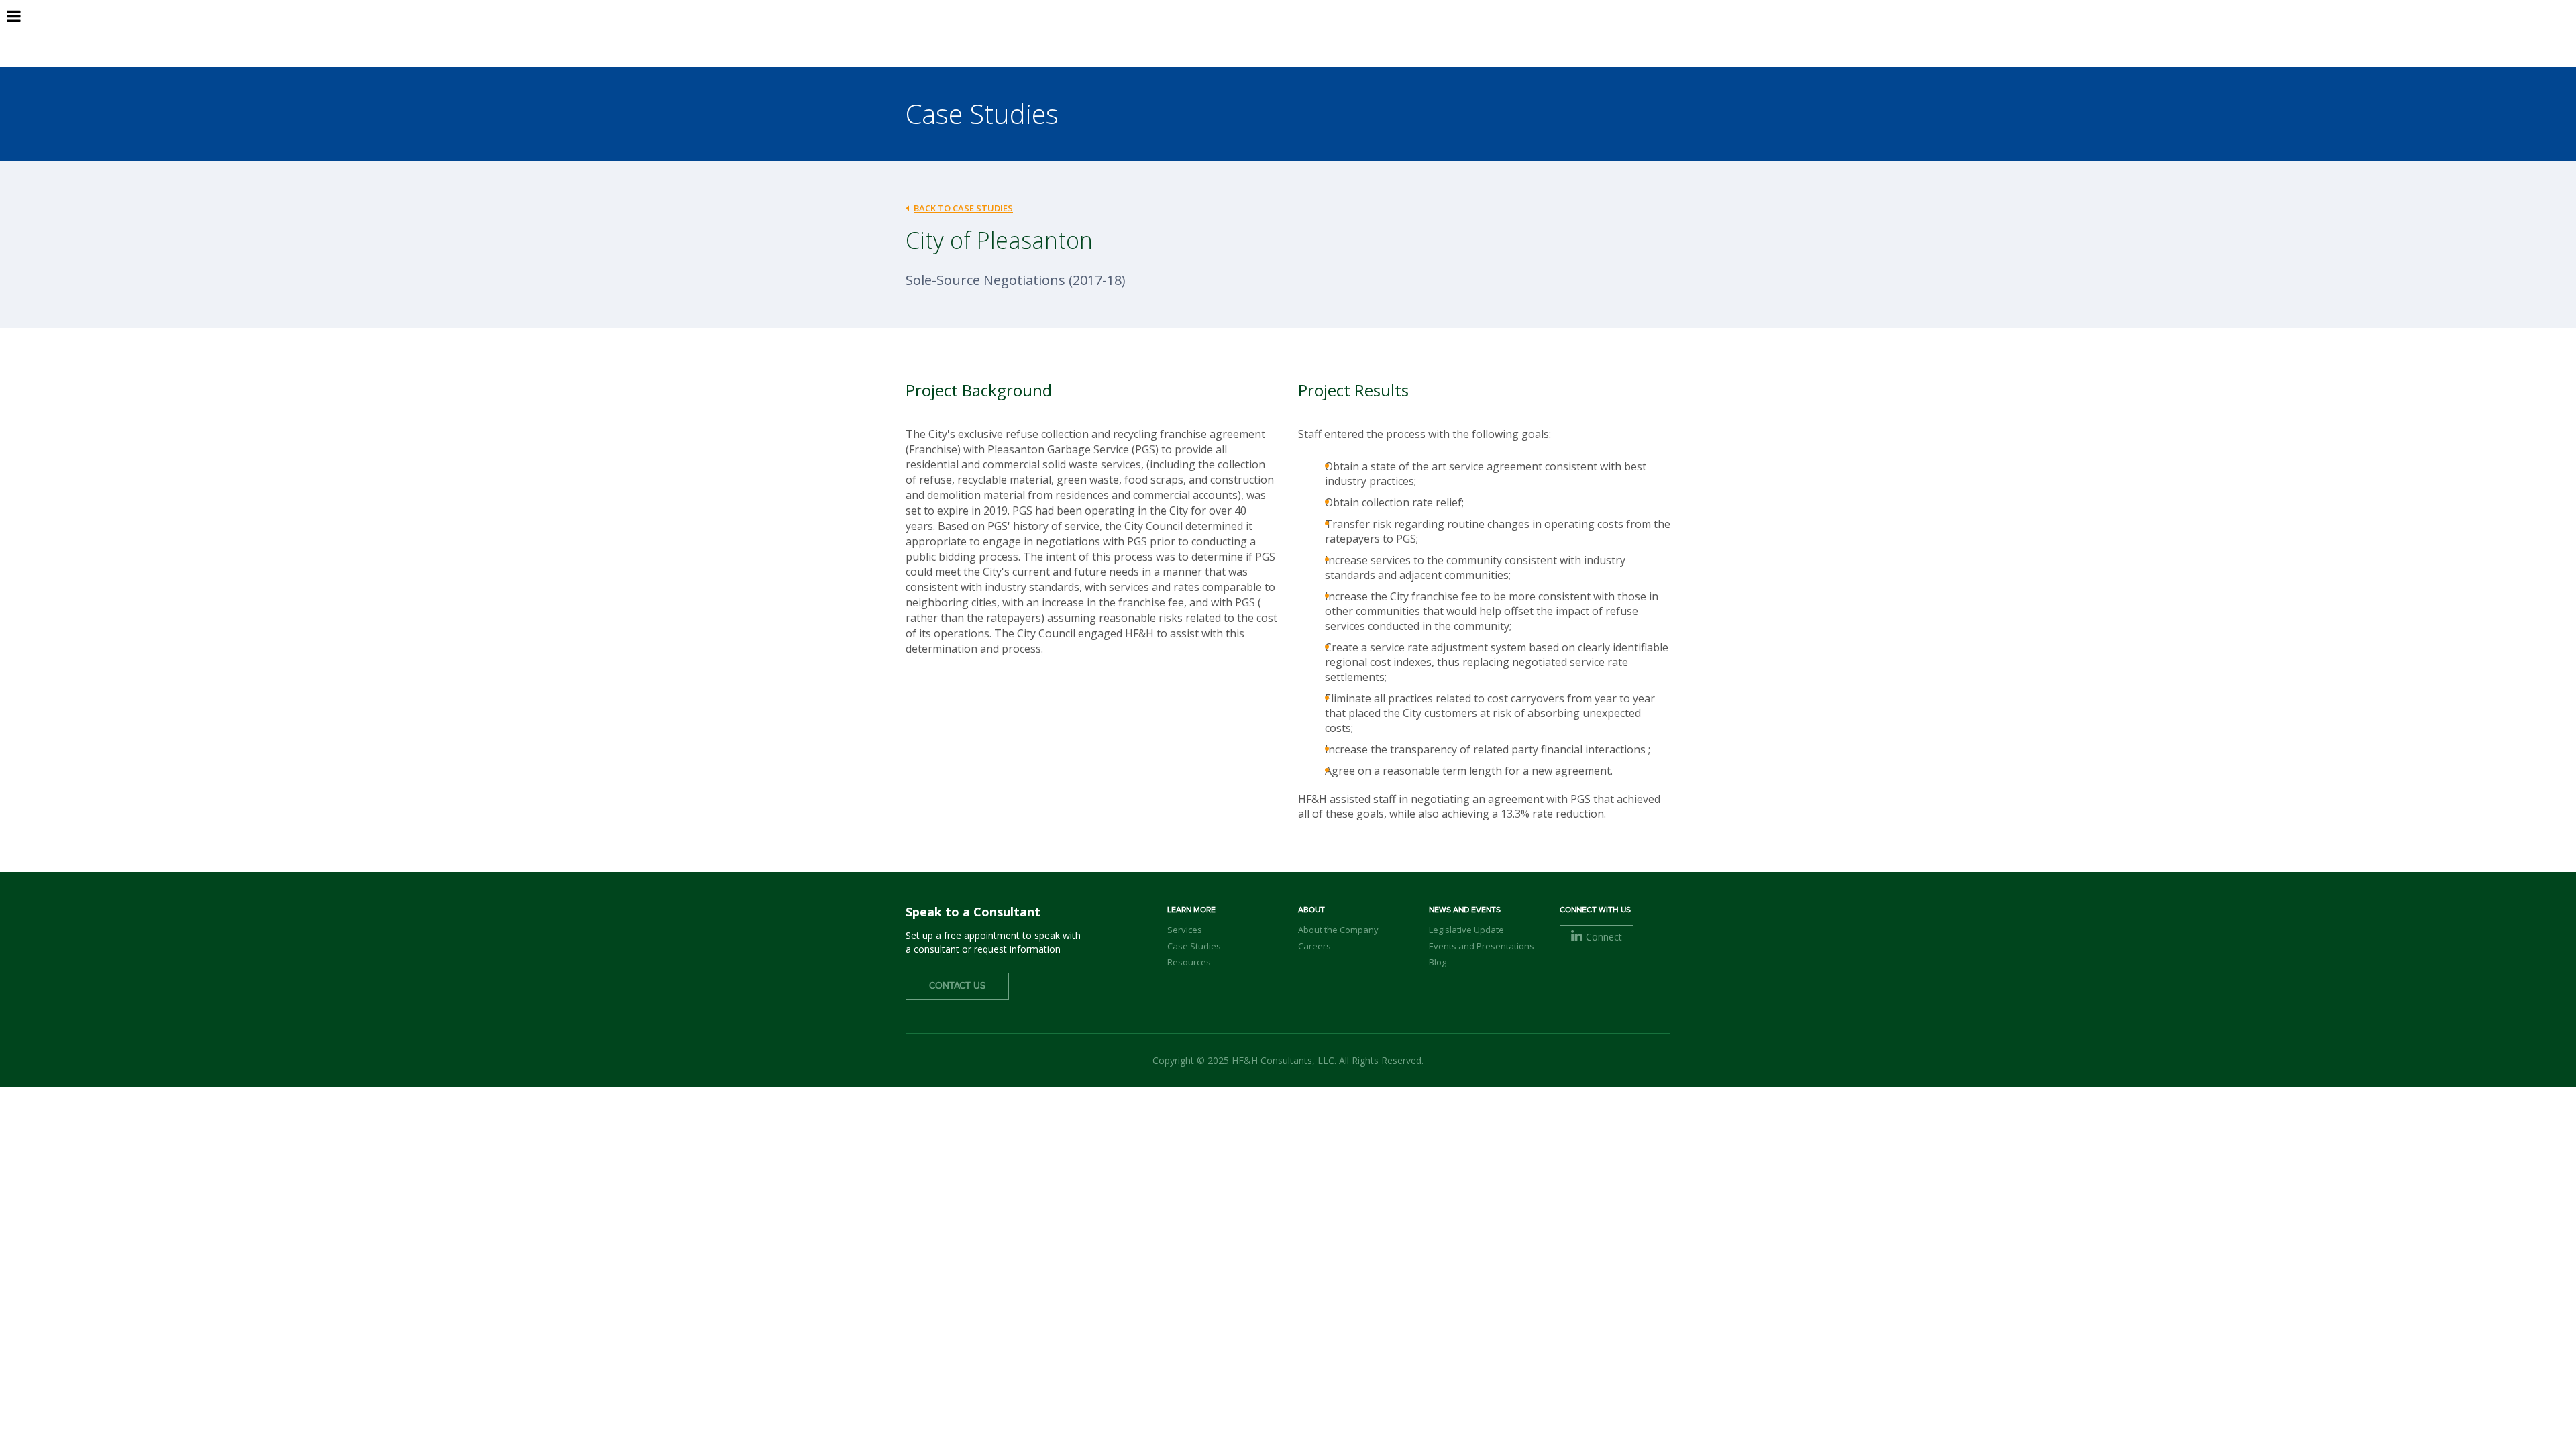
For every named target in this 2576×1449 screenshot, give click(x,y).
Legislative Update (1466, 930)
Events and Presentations (1482, 946)
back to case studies (963, 208)
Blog (1438, 962)
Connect (1604, 937)
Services (1185, 930)
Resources (1189, 962)
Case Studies (1194, 946)
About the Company (1338, 930)
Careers (1314, 946)
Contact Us (957, 986)
